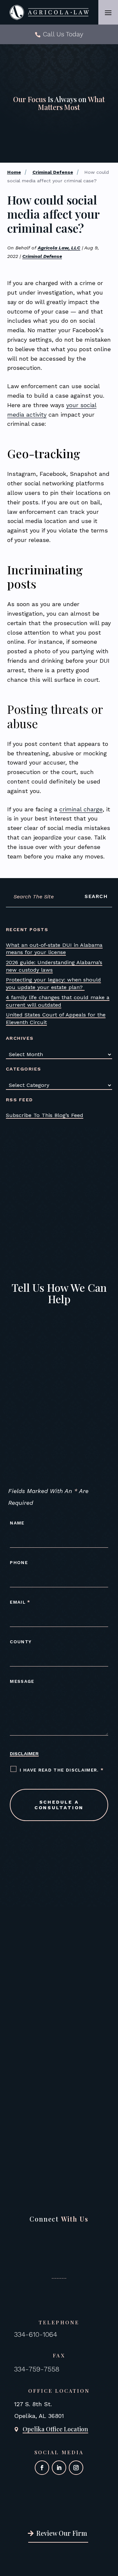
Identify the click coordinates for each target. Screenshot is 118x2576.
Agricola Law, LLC (59, 248)
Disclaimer (24, 1754)
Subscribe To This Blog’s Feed (45, 1115)
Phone (19, 1562)
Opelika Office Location (55, 2429)
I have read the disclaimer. (62, 1770)
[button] (108, 12)
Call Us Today (63, 34)
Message (22, 1681)
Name (17, 1523)
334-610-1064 (36, 2334)
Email (20, 1602)
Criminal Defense (42, 256)
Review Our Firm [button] (62, 2533)
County (21, 1642)
